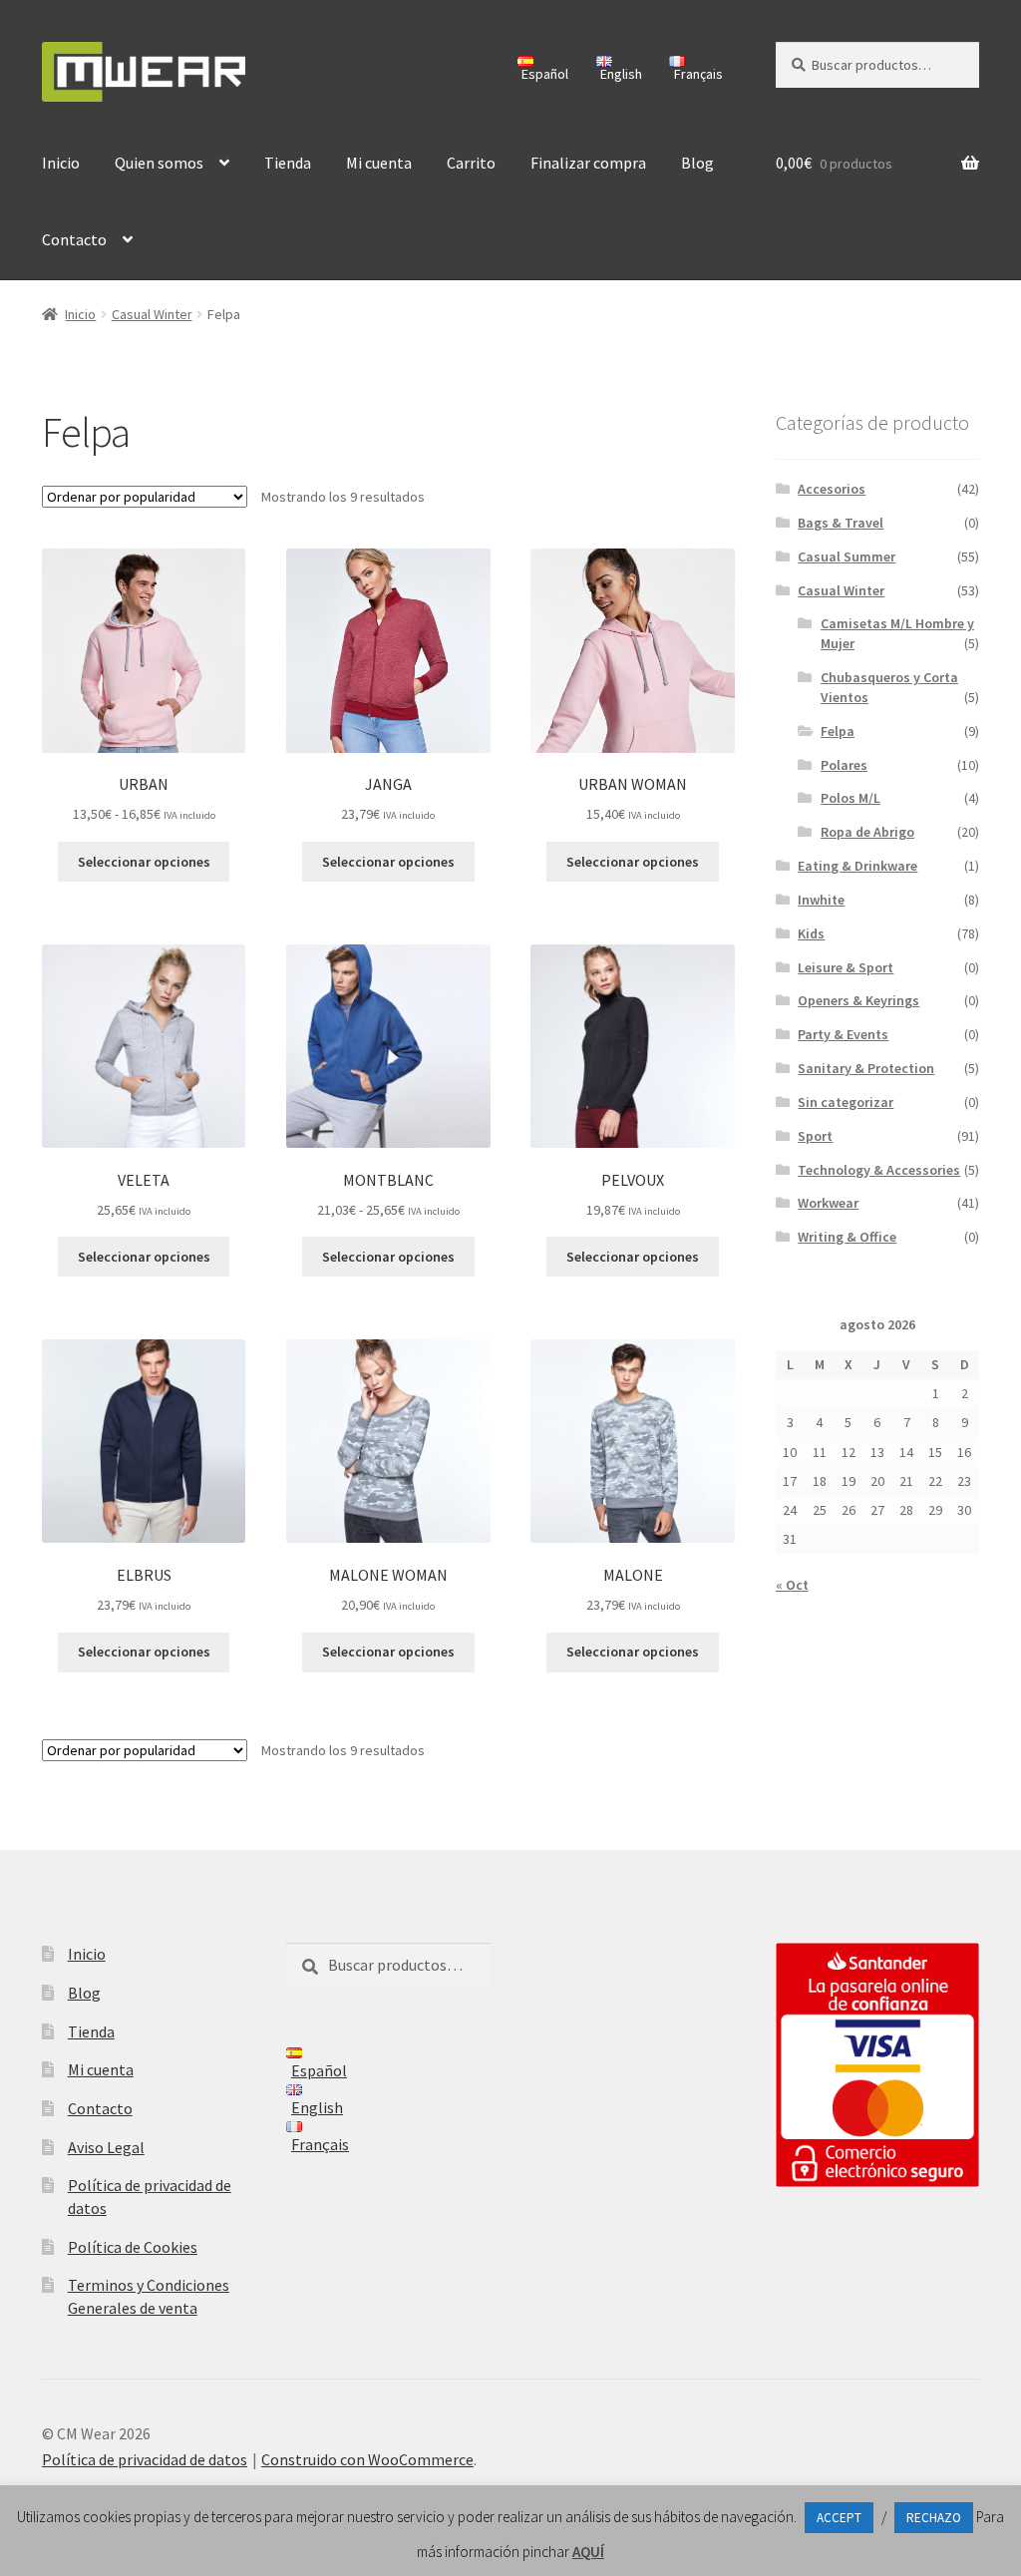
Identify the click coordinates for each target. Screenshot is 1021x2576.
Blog (697, 163)
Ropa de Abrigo (867, 832)
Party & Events (843, 1034)
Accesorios (832, 489)
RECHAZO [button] (934, 2518)
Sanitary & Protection (866, 1068)
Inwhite (821, 900)
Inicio (61, 163)
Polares (844, 765)
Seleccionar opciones (144, 862)
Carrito (471, 163)
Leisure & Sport (846, 967)
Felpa (838, 731)
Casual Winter (152, 314)
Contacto (74, 239)
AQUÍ (588, 2552)
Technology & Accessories (879, 1170)
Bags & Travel (841, 523)
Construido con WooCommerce (367, 2459)
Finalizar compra (588, 163)
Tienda (288, 163)
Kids (811, 933)
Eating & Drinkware (857, 866)
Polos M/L (851, 798)
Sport (815, 1136)
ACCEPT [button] (839, 2518)
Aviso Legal (106, 2147)
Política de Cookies (133, 2247)
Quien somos (159, 163)
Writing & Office (847, 1237)
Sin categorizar (846, 1102)
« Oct (792, 1585)
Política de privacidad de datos (145, 2459)
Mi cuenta (379, 163)
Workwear (828, 1203)
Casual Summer (847, 556)
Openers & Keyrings (858, 1000)
